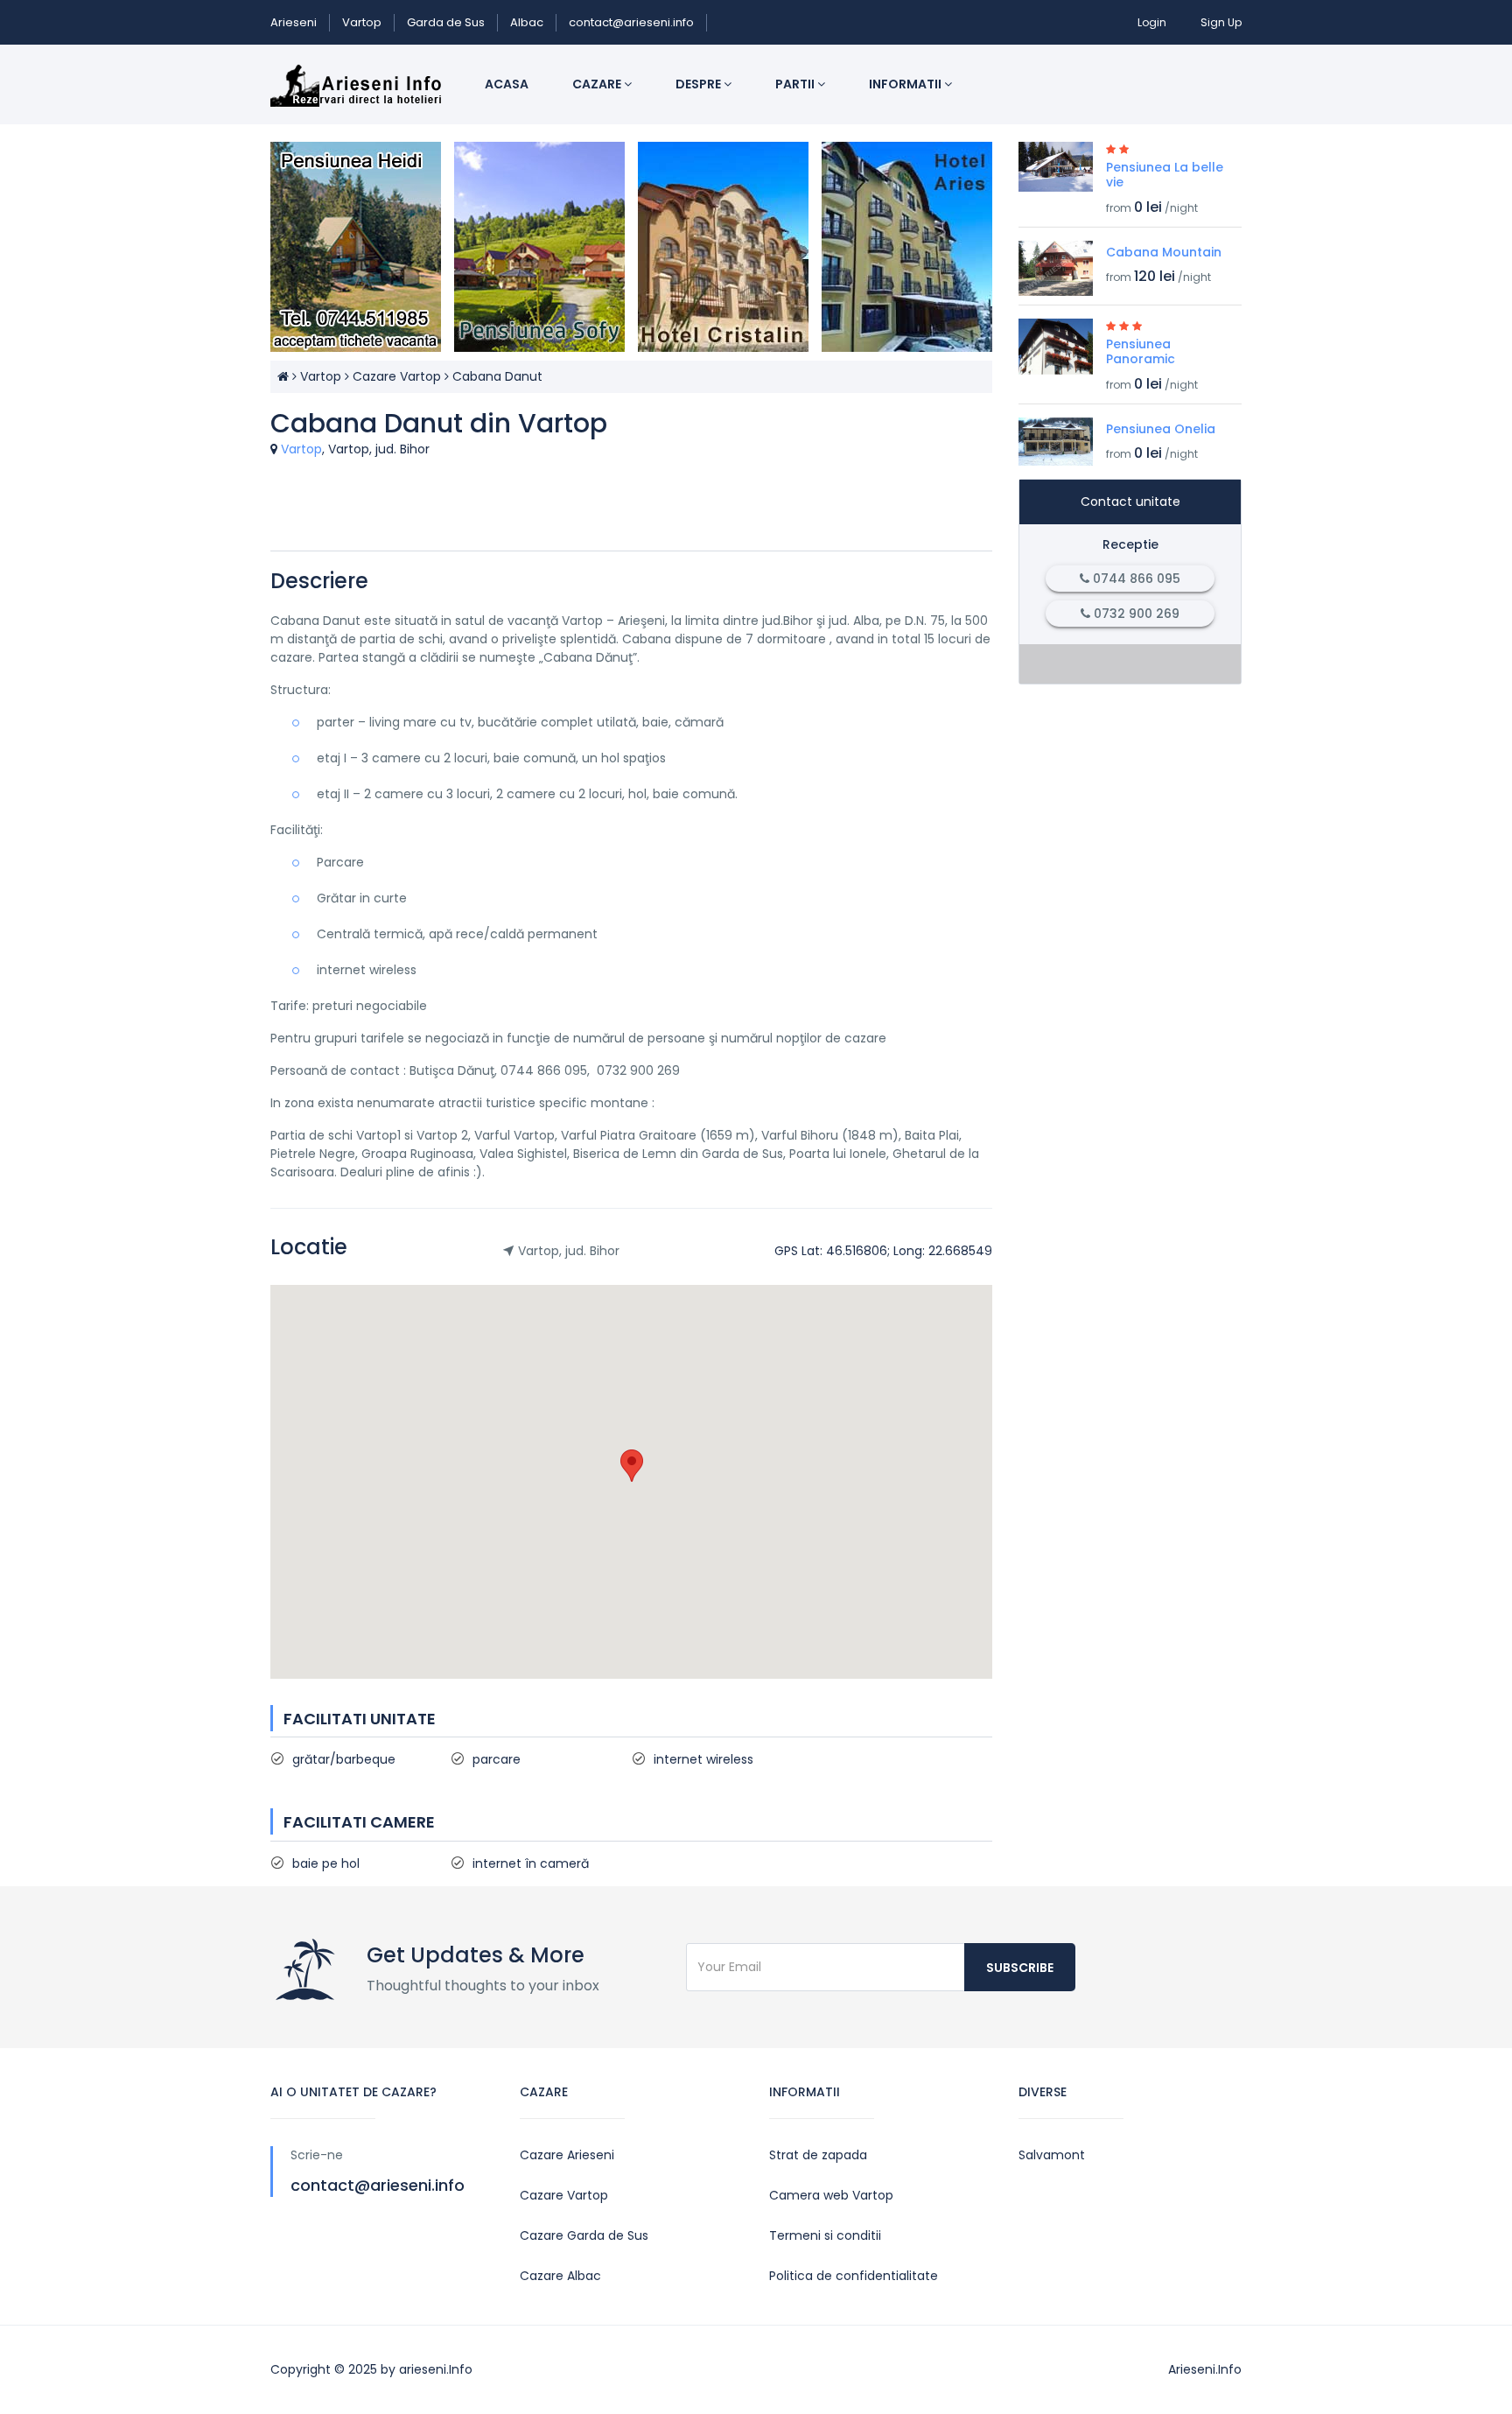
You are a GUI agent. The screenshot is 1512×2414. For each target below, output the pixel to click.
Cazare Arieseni (567, 2155)
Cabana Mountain (1164, 252)
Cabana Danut (497, 376)
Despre (700, 84)
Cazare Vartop (397, 376)
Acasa (507, 84)
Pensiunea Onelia (1161, 429)
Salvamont (1052, 2155)
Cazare (598, 84)
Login (1152, 22)
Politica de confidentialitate (854, 2276)
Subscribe (1020, 1968)
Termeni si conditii (825, 2235)
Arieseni (294, 22)
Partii (796, 84)
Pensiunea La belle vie (1165, 175)
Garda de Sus (446, 22)
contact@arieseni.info (631, 22)
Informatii (906, 84)
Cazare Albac (560, 2276)
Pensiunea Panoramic (1141, 351)
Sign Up (1221, 22)
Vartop (362, 22)
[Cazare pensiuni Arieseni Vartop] (283, 376)
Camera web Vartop (831, 2195)
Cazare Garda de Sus (584, 2235)
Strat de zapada (818, 2155)
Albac (527, 22)
